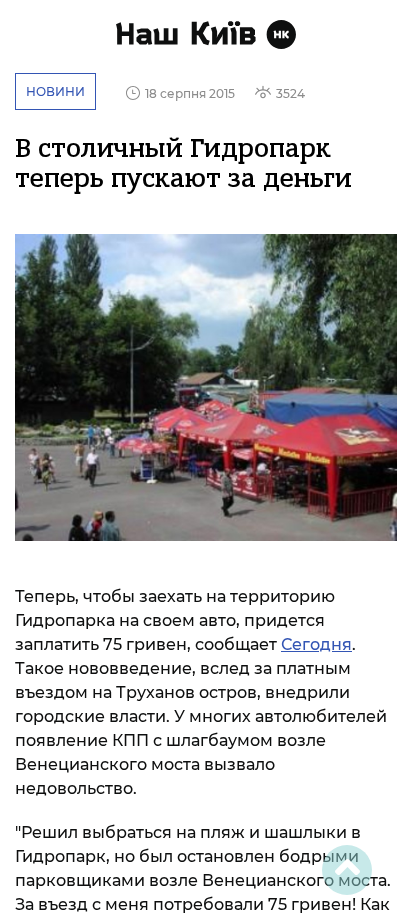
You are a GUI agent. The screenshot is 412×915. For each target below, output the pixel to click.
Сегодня (316, 644)
